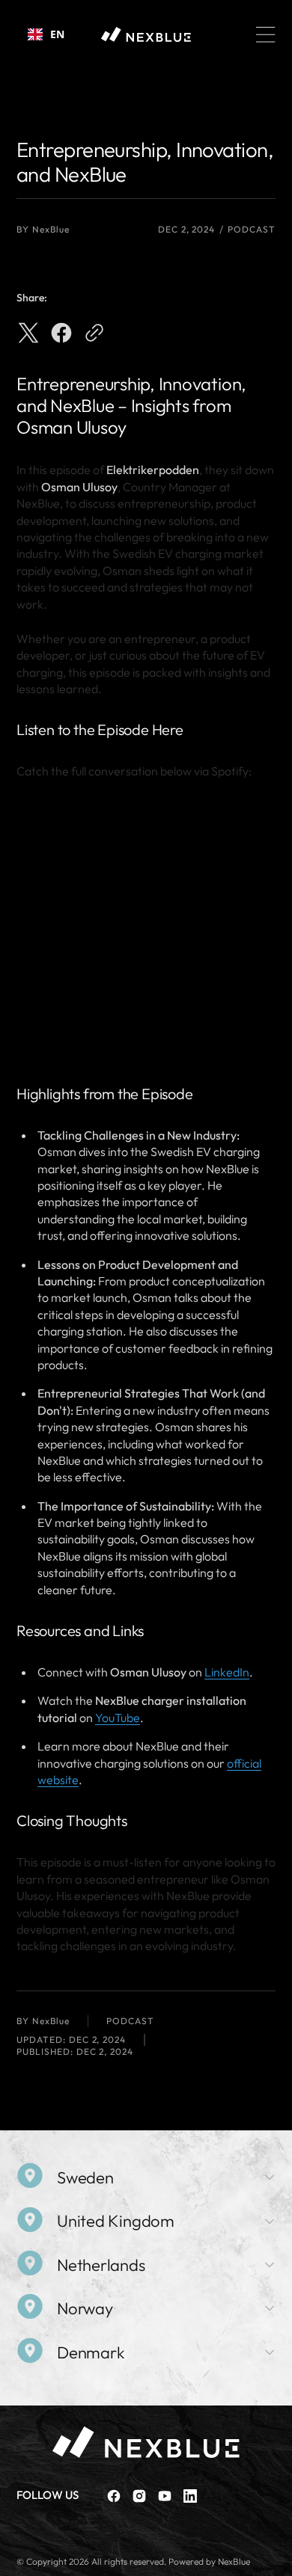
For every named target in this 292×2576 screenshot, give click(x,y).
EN (57, 34)
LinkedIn (227, 1672)
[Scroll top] (274, 2558)
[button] (266, 34)
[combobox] (46, 34)
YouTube (118, 1718)
